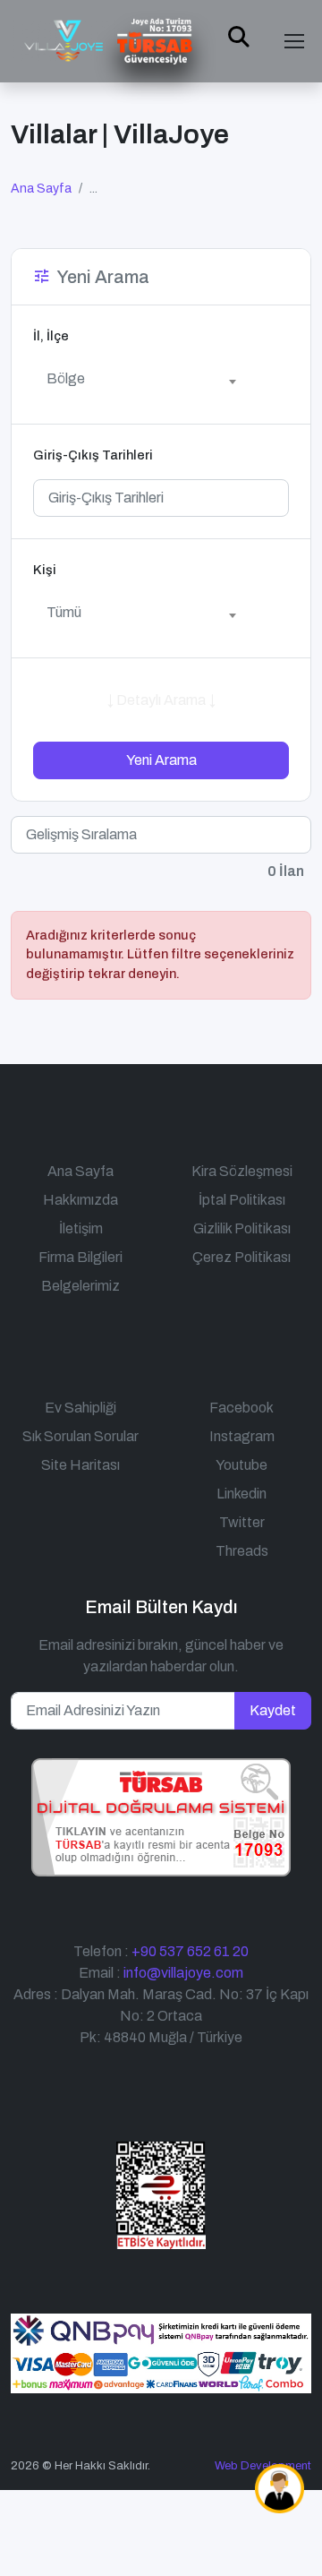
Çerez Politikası (241, 1257)
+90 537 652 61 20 (190, 1951)
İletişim (81, 1228)
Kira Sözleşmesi (242, 1171)
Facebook (241, 1408)
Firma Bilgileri (80, 1257)
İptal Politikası (242, 1200)
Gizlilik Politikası (242, 1228)
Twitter (242, 1522)
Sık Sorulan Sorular (80, 1436)
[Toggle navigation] (294, 41)
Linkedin (241, 1494)
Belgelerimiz (80, 1286)
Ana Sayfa (41, 189)
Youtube (241, 1465)
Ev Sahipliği (80, 1408)
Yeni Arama (161, 760)
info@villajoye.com (183, 1973)
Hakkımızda (80, 1200)
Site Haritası (80, 1465)
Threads (242, 1551)
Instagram (242, 1436)
